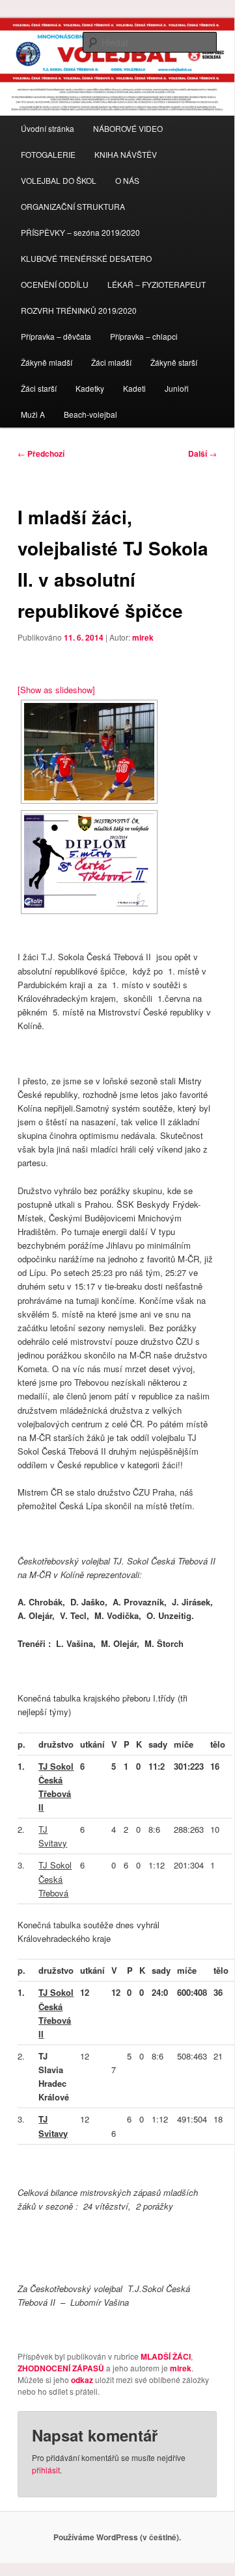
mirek (143, 637)
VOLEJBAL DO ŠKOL (59, 180)
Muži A (33, 414)
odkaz (82, 2380)
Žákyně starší (174, 362)
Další (202, 453)
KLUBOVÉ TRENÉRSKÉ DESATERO (86, 258)
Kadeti (134, 388)
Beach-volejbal (90, 414)
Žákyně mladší (47, 362)
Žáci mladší (111, 362)
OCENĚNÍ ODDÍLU (55, 284)
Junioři (177, 388)
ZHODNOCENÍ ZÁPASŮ (61, 2368)
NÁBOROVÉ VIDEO (128, 128)
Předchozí (41, 453)
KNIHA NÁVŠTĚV (126, 154)
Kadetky (90, 388)
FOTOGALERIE (48, 154)
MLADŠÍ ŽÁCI (166, 2356)
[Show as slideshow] (56, 690)
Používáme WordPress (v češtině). (117, 2537)
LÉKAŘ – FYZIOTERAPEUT (157, 284)
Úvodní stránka (48, 128)
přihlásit (46, 2470)
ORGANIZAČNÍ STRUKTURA (73, 206)
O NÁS (127, 180)
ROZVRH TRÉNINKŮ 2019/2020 (79, 310)
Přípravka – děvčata (56, 336)
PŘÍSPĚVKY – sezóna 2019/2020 (80, 232)
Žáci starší (39, 388)
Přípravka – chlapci (144, 336)
